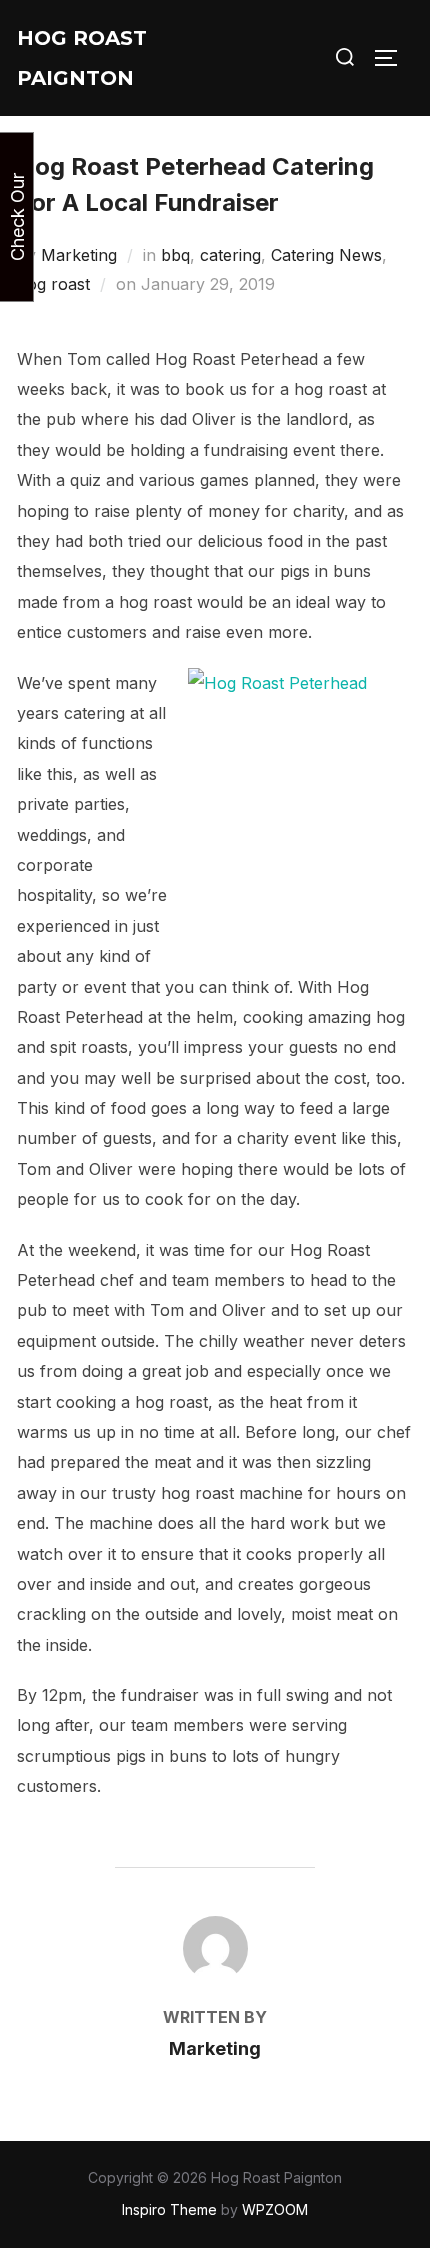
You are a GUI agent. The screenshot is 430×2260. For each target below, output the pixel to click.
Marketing (79, 255)
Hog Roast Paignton (82, 58)
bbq (175, 255)
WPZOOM (275, 2209)
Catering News (326, 255)
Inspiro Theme (169, 2209)
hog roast (53, 284)
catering (230, 255)
